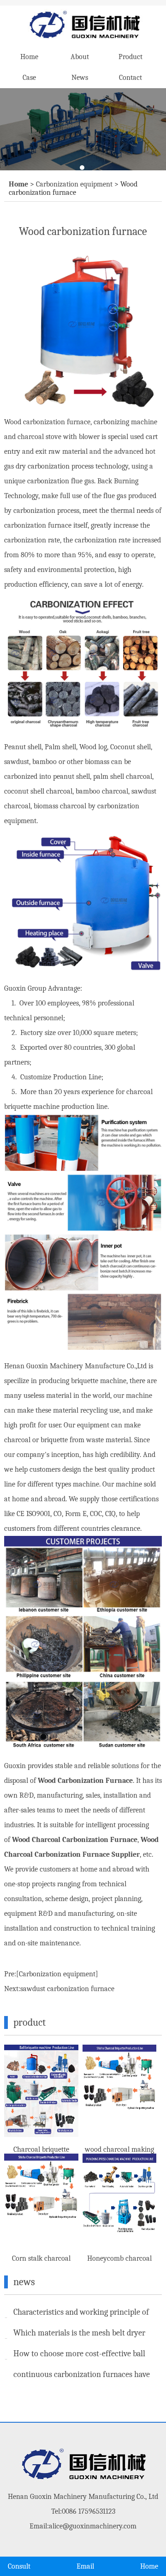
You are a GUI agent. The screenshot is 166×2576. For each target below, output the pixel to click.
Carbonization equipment (74, 184)
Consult (19, 2566)
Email (85, 2566)
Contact (130, 78)
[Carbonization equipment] (57, 1974)
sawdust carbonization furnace (67, 1989)
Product (130, 57)
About (80, 57)
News (80, 78)
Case (29, 78)
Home (29, 57)
